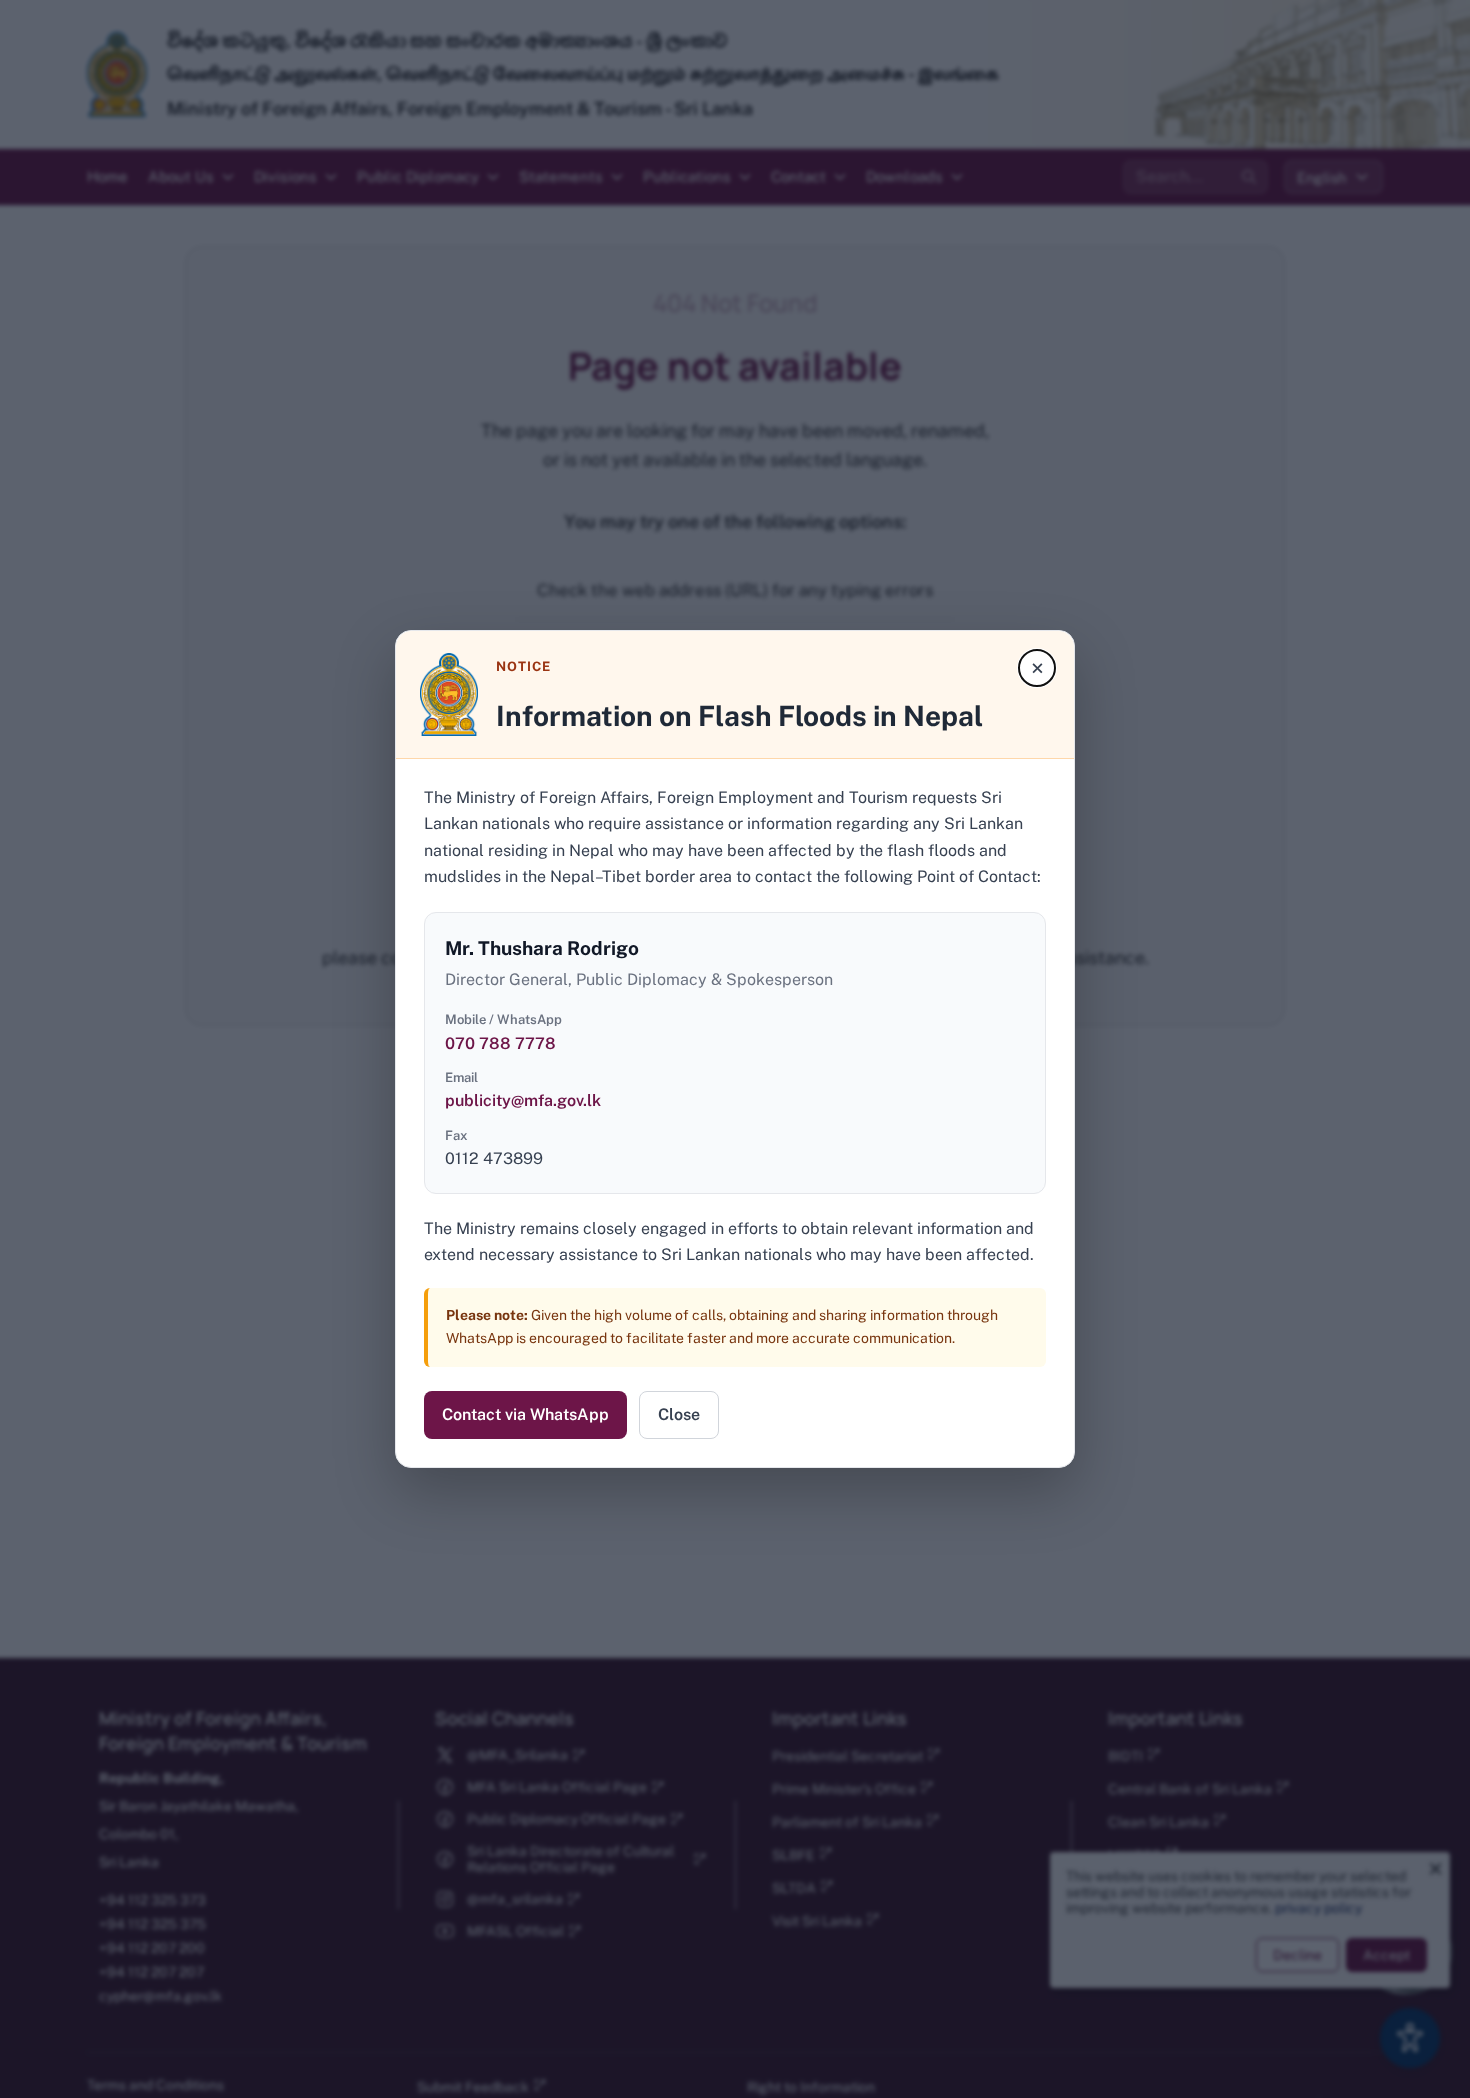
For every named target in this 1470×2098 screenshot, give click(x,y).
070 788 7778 (500, 1043)
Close (679, 1414)
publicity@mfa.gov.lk (523, 1100)
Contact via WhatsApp (525, 1414)
